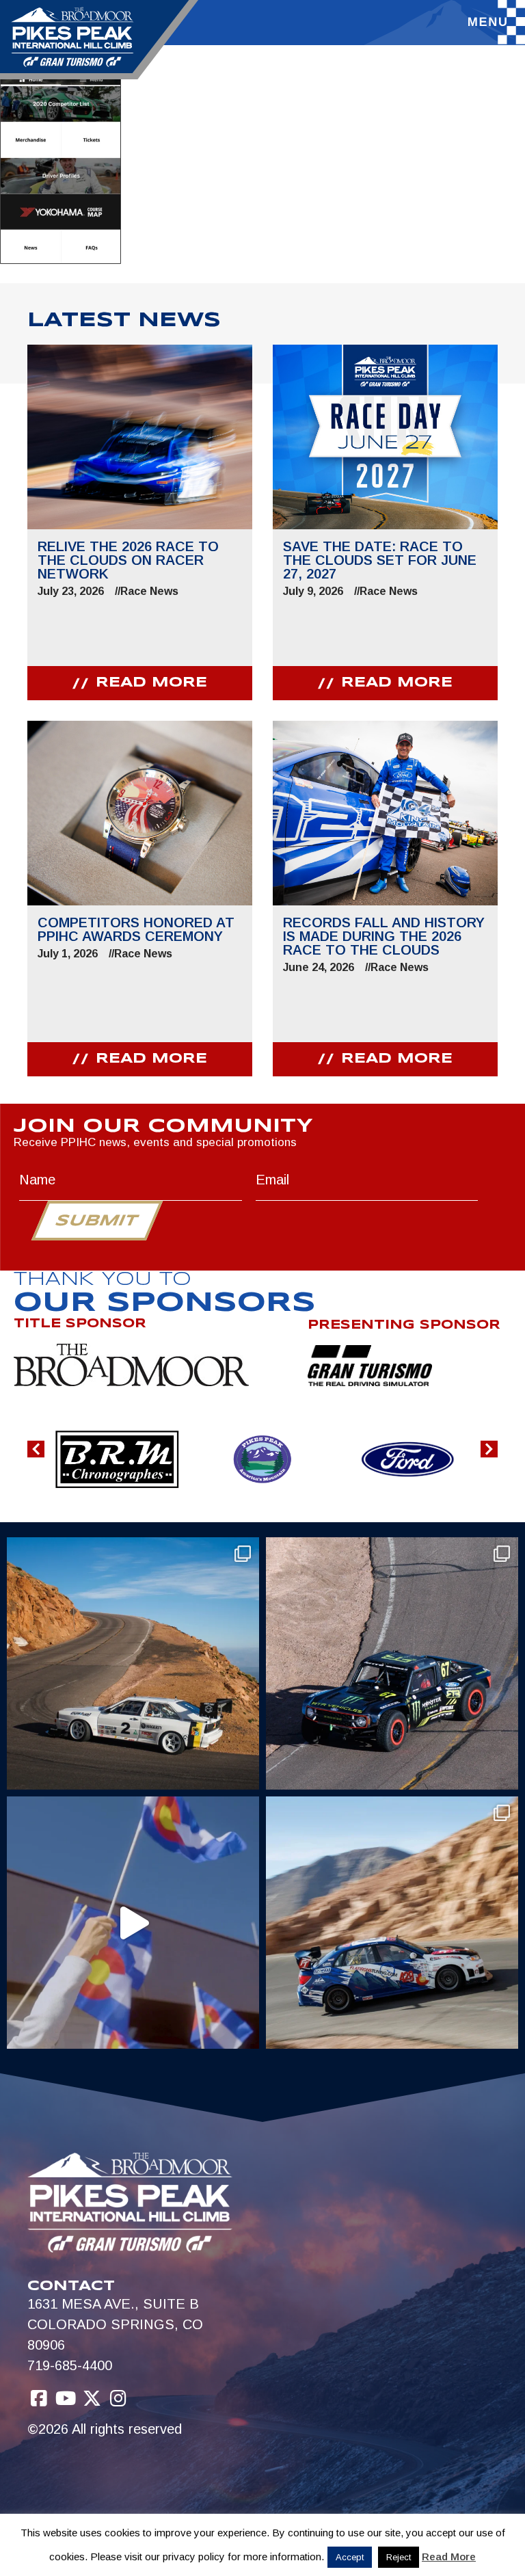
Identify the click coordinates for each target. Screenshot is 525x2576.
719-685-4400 (70, 2365)
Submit (97, 1221)
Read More (449, 2557)
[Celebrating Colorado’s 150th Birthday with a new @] (133, 1923)
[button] (36, 1449)
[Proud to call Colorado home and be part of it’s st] (392, 1923)
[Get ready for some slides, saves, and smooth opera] (392, 1663)
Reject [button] (399, 2557)
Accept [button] (350, 2557)
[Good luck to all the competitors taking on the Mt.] (133, 1663)
